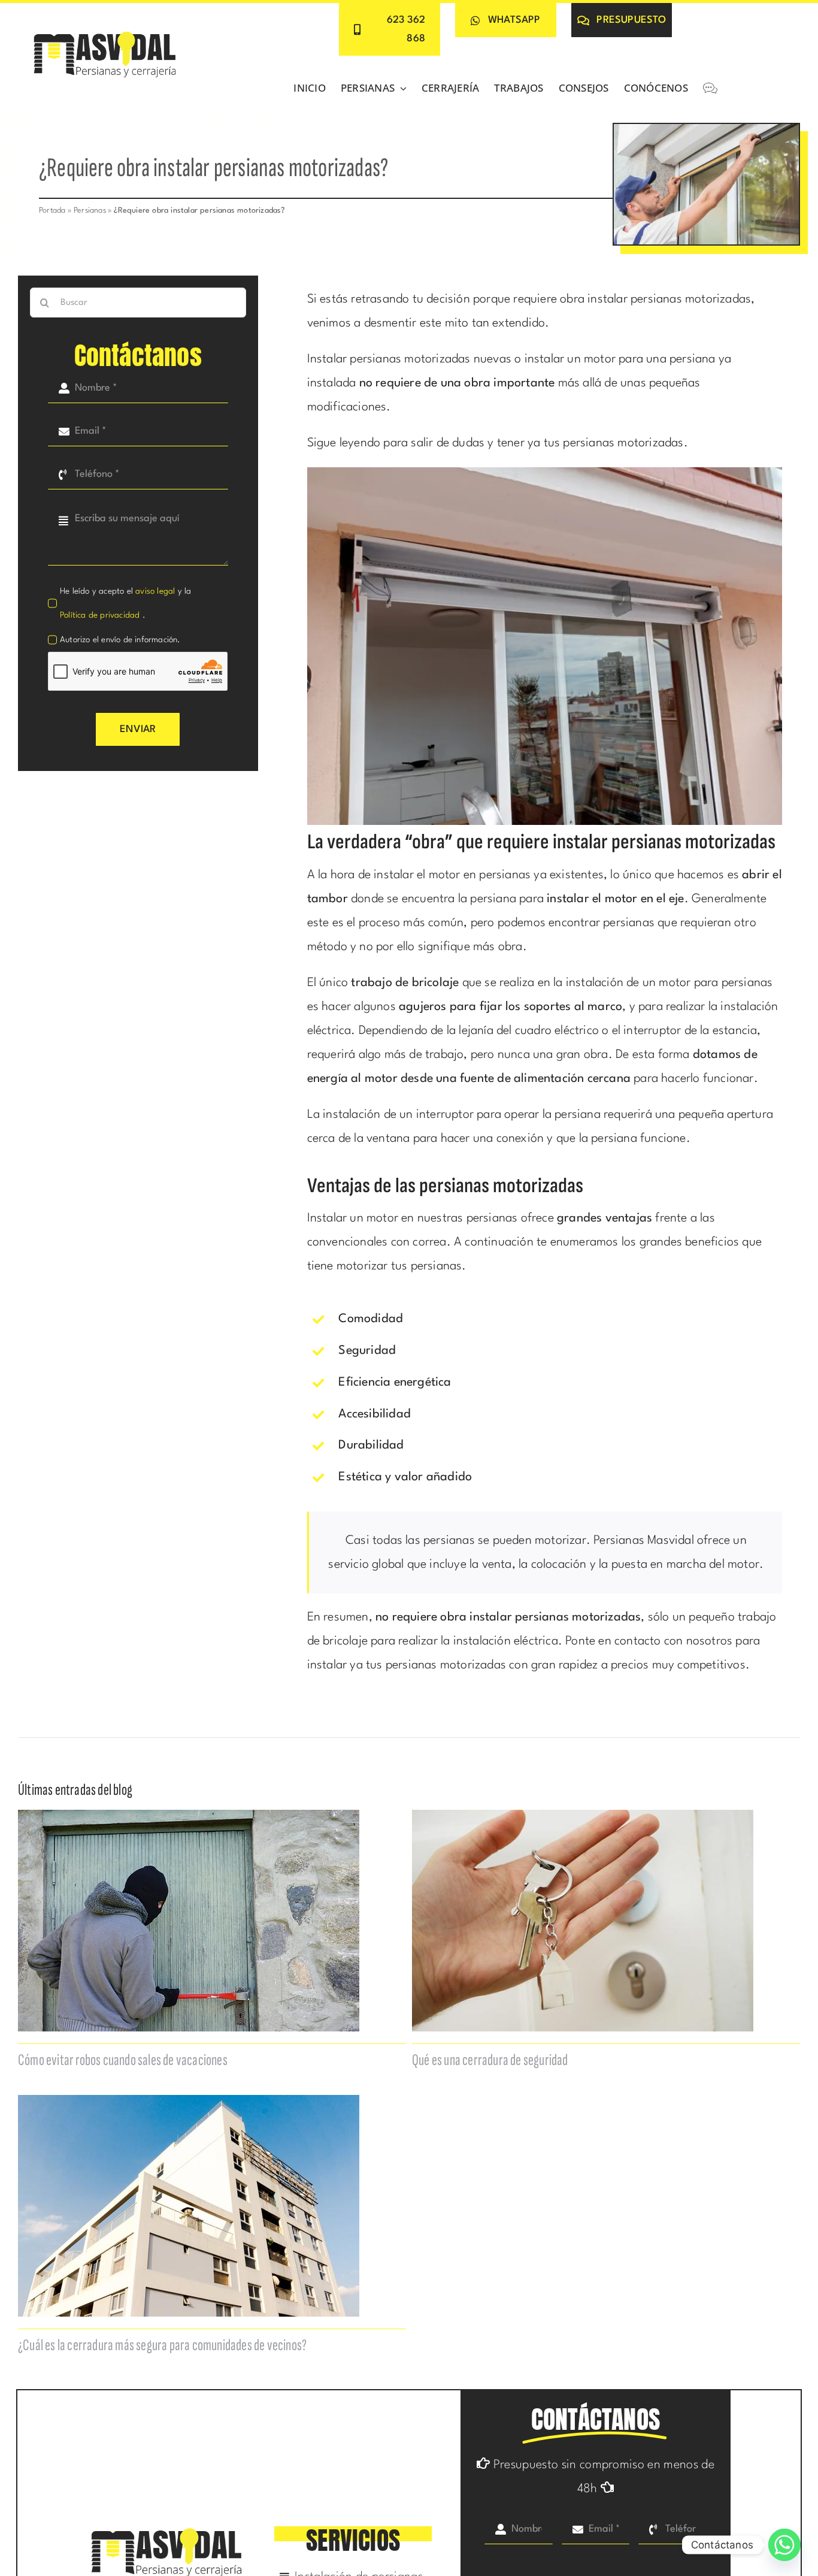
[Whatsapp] (784, 2545)
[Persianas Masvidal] (105, 33)
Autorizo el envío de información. (120, 640)
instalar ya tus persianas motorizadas (407, 1665)
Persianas (90, 211)
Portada (52, 211)
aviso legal (155, 591)
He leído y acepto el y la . (125, 603)
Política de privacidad (101, 615)
